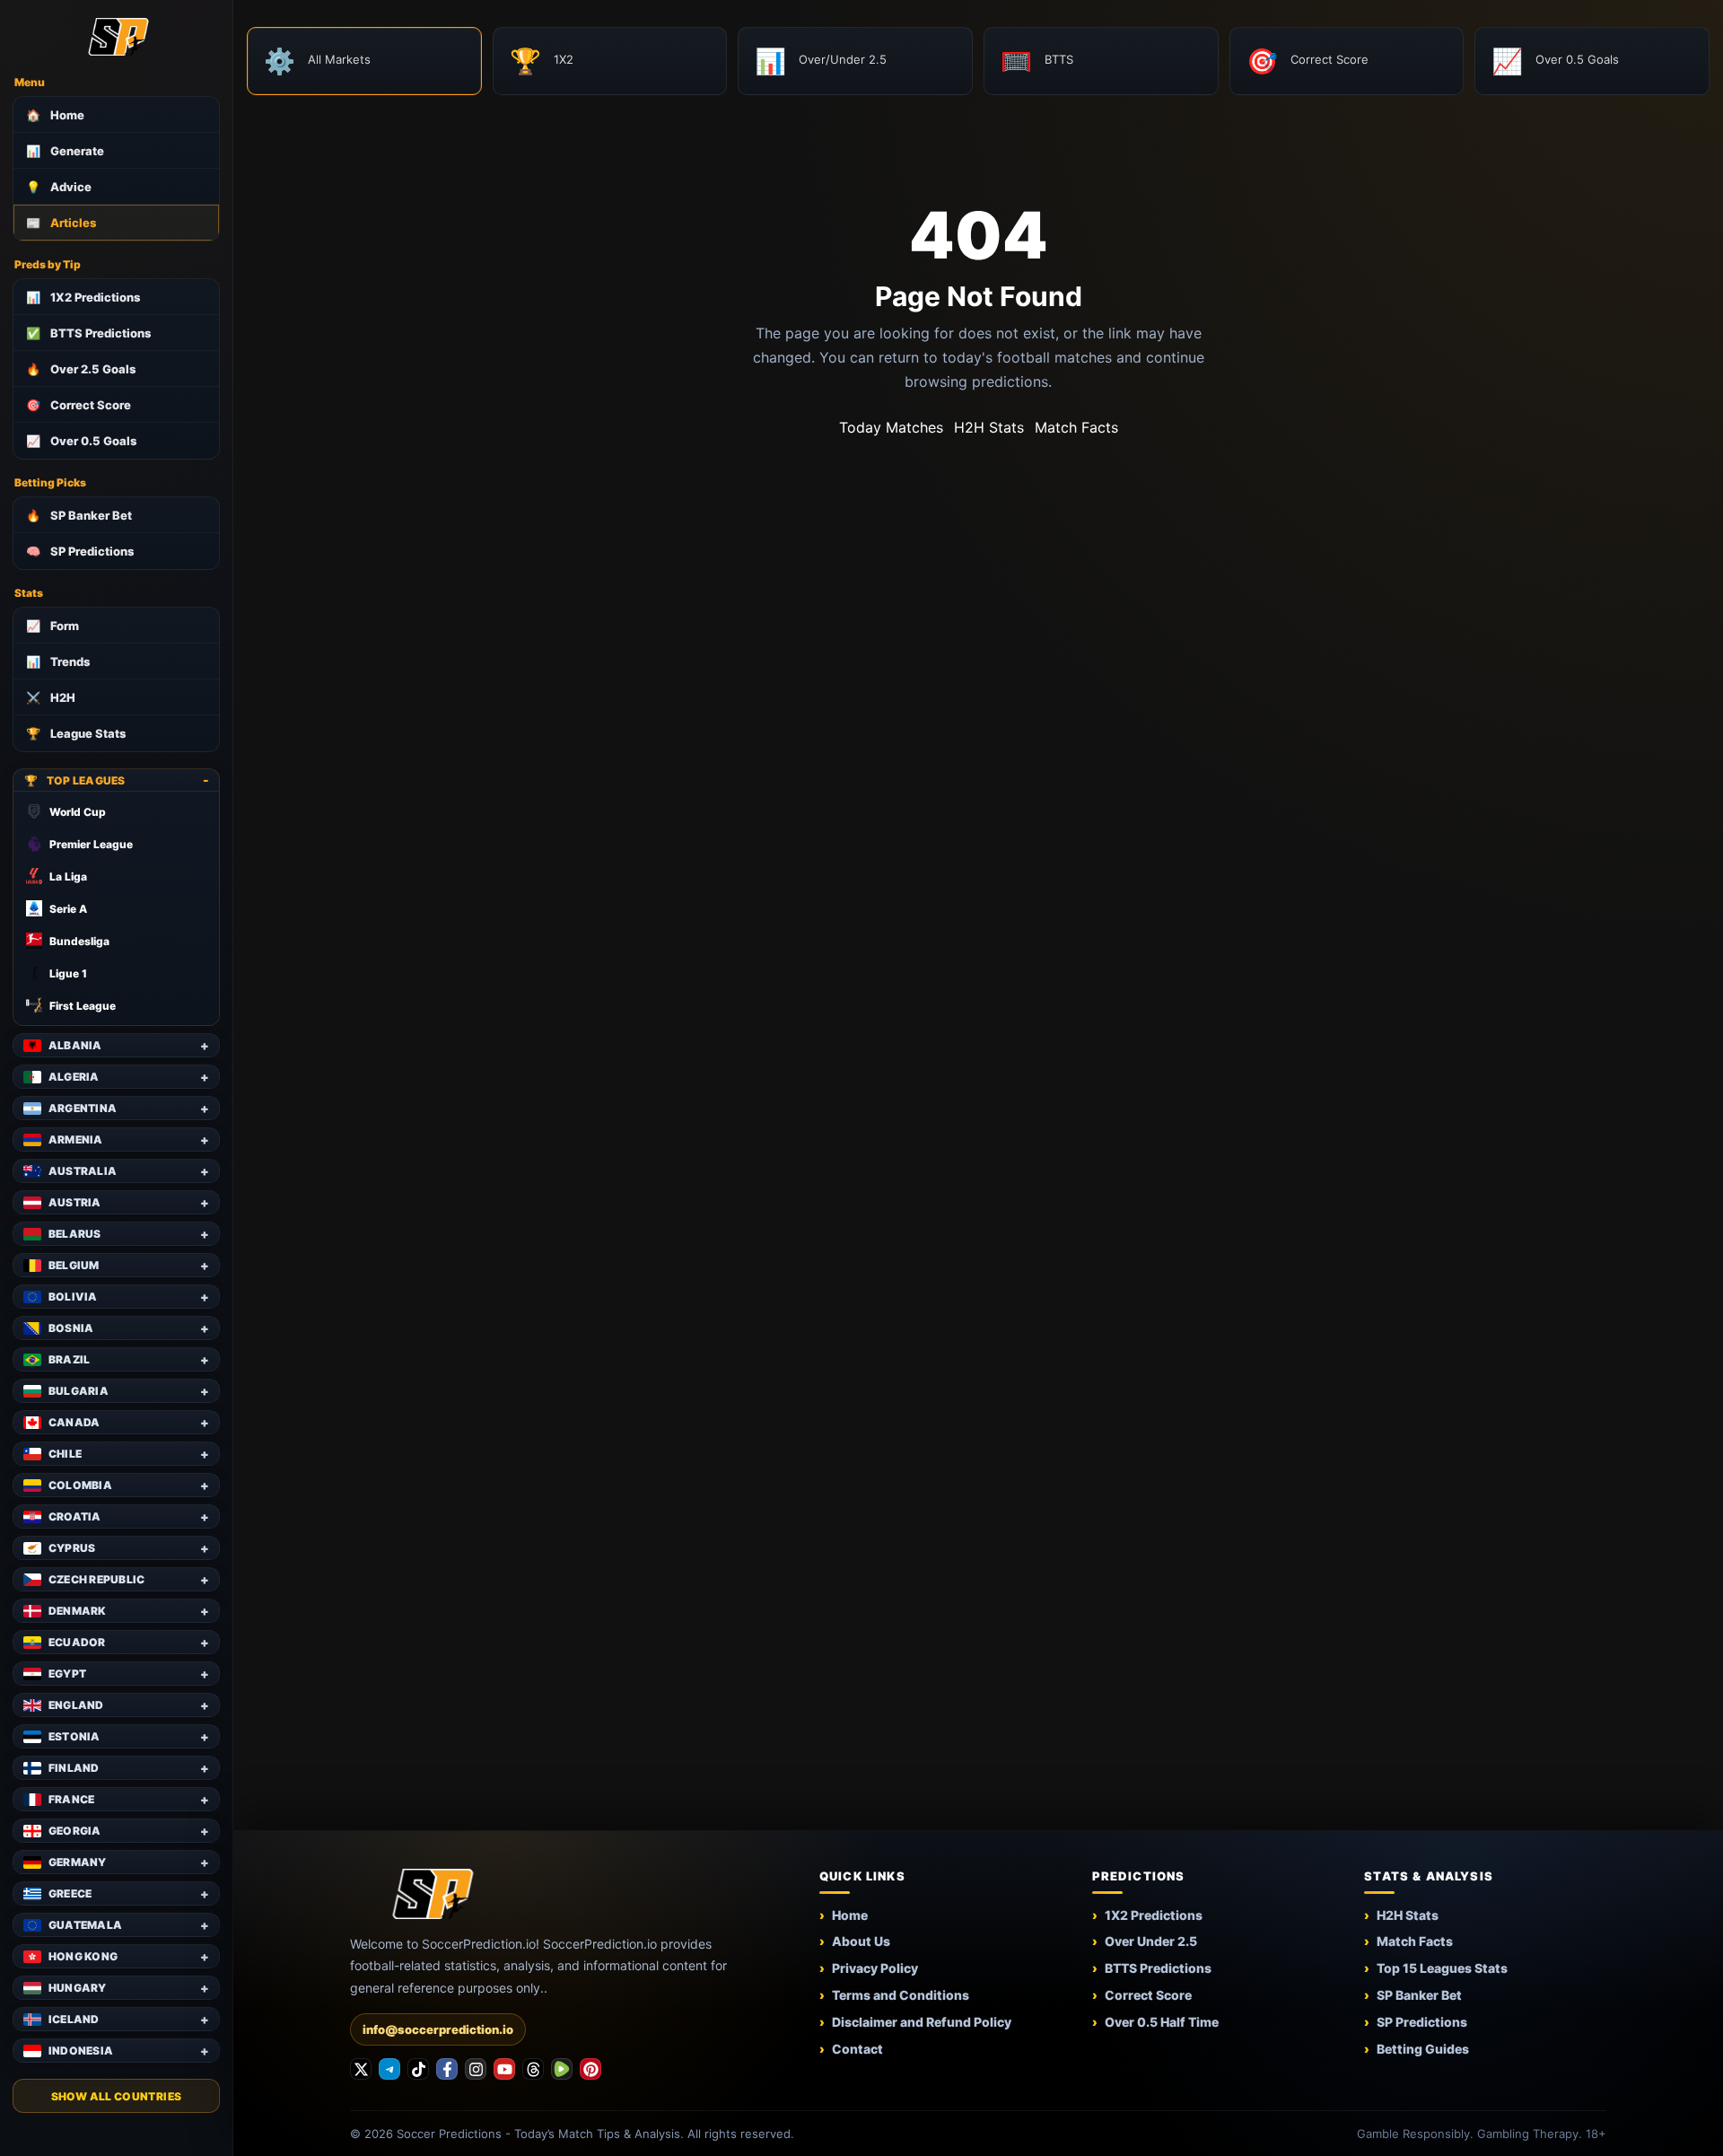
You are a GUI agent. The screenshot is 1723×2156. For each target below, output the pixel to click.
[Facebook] (447, 2069)
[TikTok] (418, 2069)
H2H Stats (989, 427)
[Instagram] (476, 2069)
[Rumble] (562, 2069)
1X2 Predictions (83, 297)
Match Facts (1076, 427)
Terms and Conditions (901, 1995)
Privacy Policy (875, 1968)
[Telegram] (389, 2069)
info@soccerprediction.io (438, 2029)
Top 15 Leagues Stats (1442, 1968)
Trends (58, 662)
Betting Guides (1423, 2049)
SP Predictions (80, 551)
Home (55, 115)
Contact (857, 2049)
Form (52, 626)
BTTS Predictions (88, 333)
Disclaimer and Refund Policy (922, 2022)
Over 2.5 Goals (81, 369)
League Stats (76, 733)
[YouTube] (504, 2069)
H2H (51, 697)
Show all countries (116, 2096)
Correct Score (79, 405)
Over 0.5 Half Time (1162, 2022)
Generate (65, 151)
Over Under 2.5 (1151, 1941)
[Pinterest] (590, 2069)
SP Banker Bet (79, 515)
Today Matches (891, 427)
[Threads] (533, 2069)
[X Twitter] (361, 2069)
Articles (61, 223)
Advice (59, 187)
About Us (861, 1941)
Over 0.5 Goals (81, 441)
